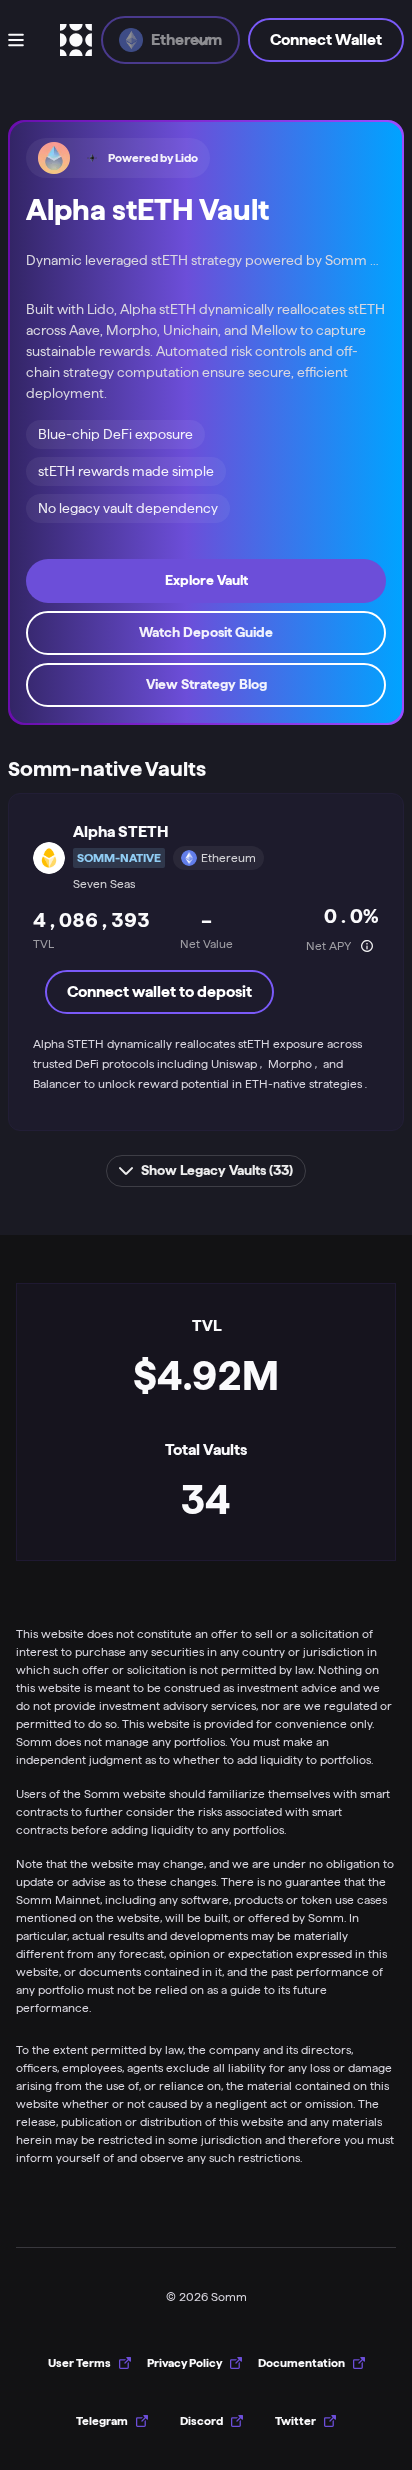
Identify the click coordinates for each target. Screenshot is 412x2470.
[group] (112, 2421)
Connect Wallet (326, 39)
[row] (206, 962)
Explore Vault (206, 580)
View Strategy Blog (206, 684)
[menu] (30, 40)
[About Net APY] (367, 946)
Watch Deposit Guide (206, 632)
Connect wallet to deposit (159, 991)
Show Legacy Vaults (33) (217, 1170)
